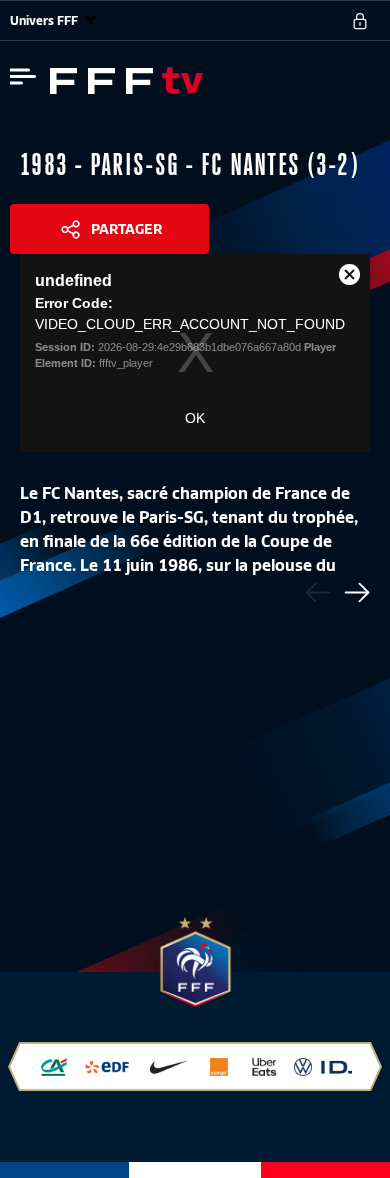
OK (195, 418)
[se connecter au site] (360, 21)
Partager (126, 229)
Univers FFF (45, 20)
